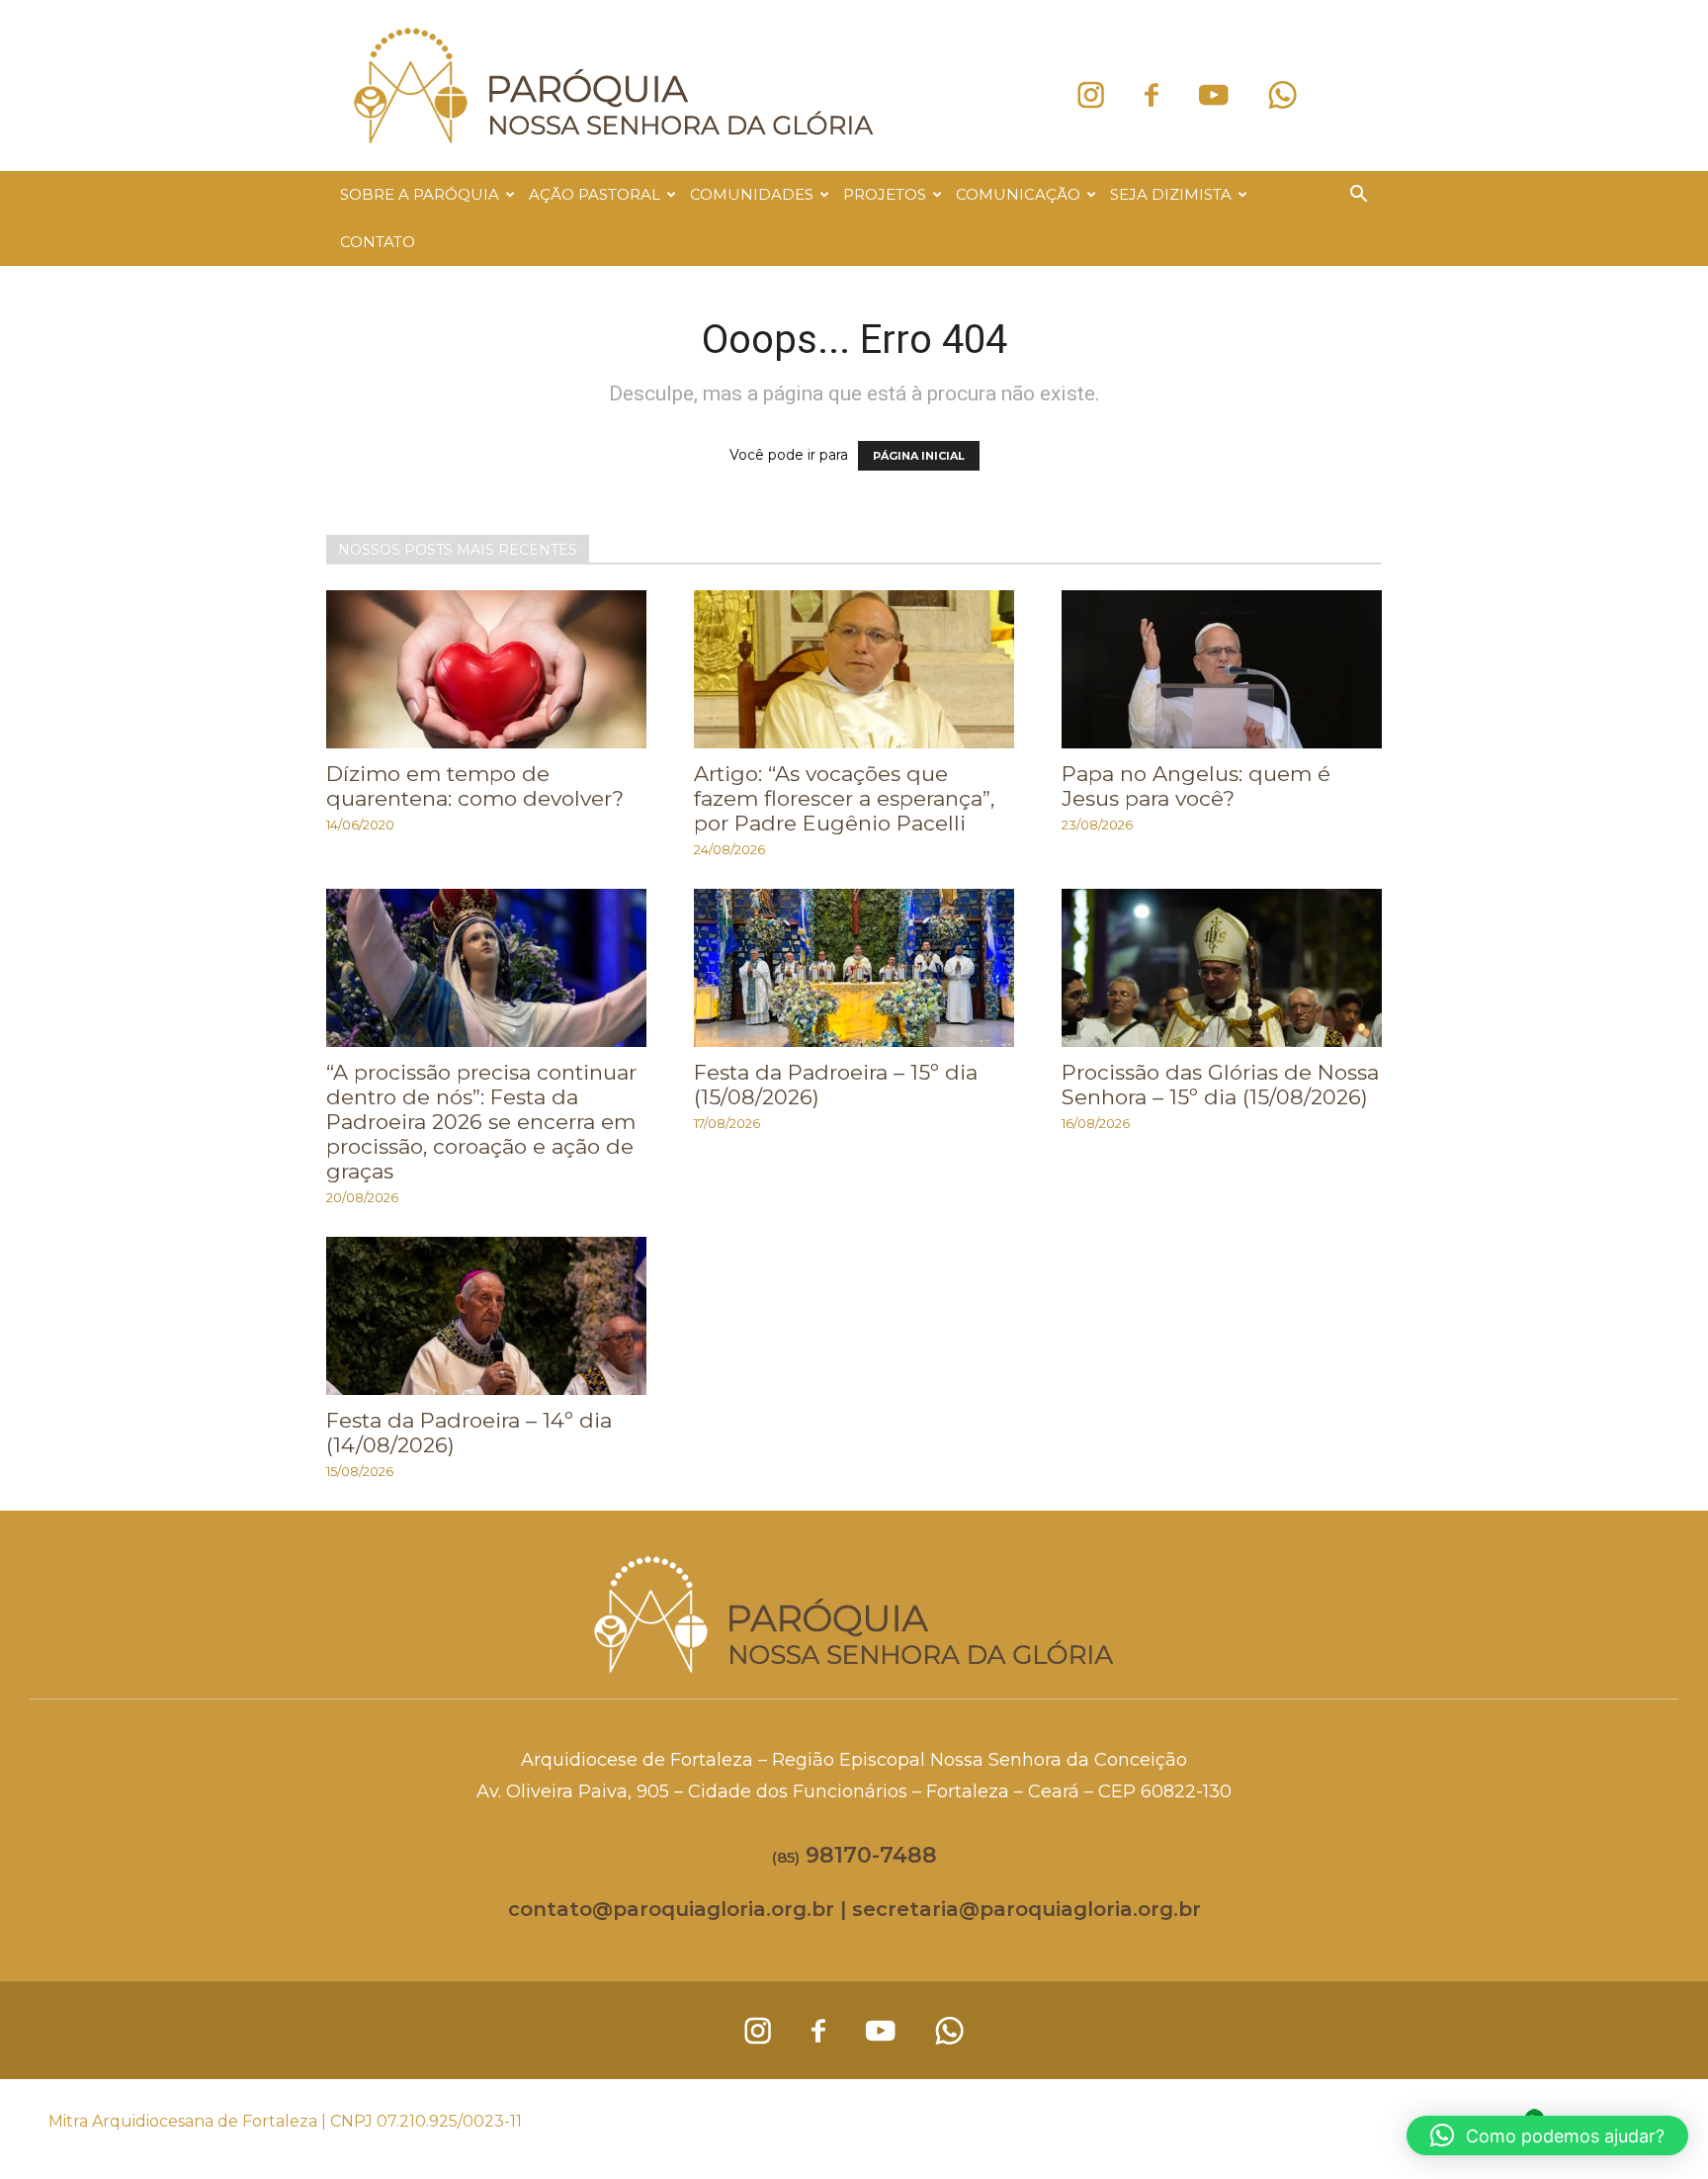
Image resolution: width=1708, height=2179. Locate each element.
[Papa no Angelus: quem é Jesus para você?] (1222, 669)
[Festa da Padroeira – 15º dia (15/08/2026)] (854, 968)
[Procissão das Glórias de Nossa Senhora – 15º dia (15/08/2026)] (1222, 968)
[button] (1358, 196)
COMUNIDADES (752, 194)
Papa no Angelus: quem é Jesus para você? (1196, 786)
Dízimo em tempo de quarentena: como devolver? (475, 786)
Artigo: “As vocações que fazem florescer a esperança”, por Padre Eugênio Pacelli (844, 798)
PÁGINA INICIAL (919, 456)
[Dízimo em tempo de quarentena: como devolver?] (486, 669)
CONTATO (378, 242)
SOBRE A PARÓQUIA (420, 194)
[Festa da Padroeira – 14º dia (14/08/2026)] (486, 1316)
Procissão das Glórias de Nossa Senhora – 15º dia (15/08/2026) (1220, 1085)
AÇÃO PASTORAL (595, 194)
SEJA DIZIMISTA (1171, 194)
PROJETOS (885, 194)
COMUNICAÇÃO (1018, 194)
